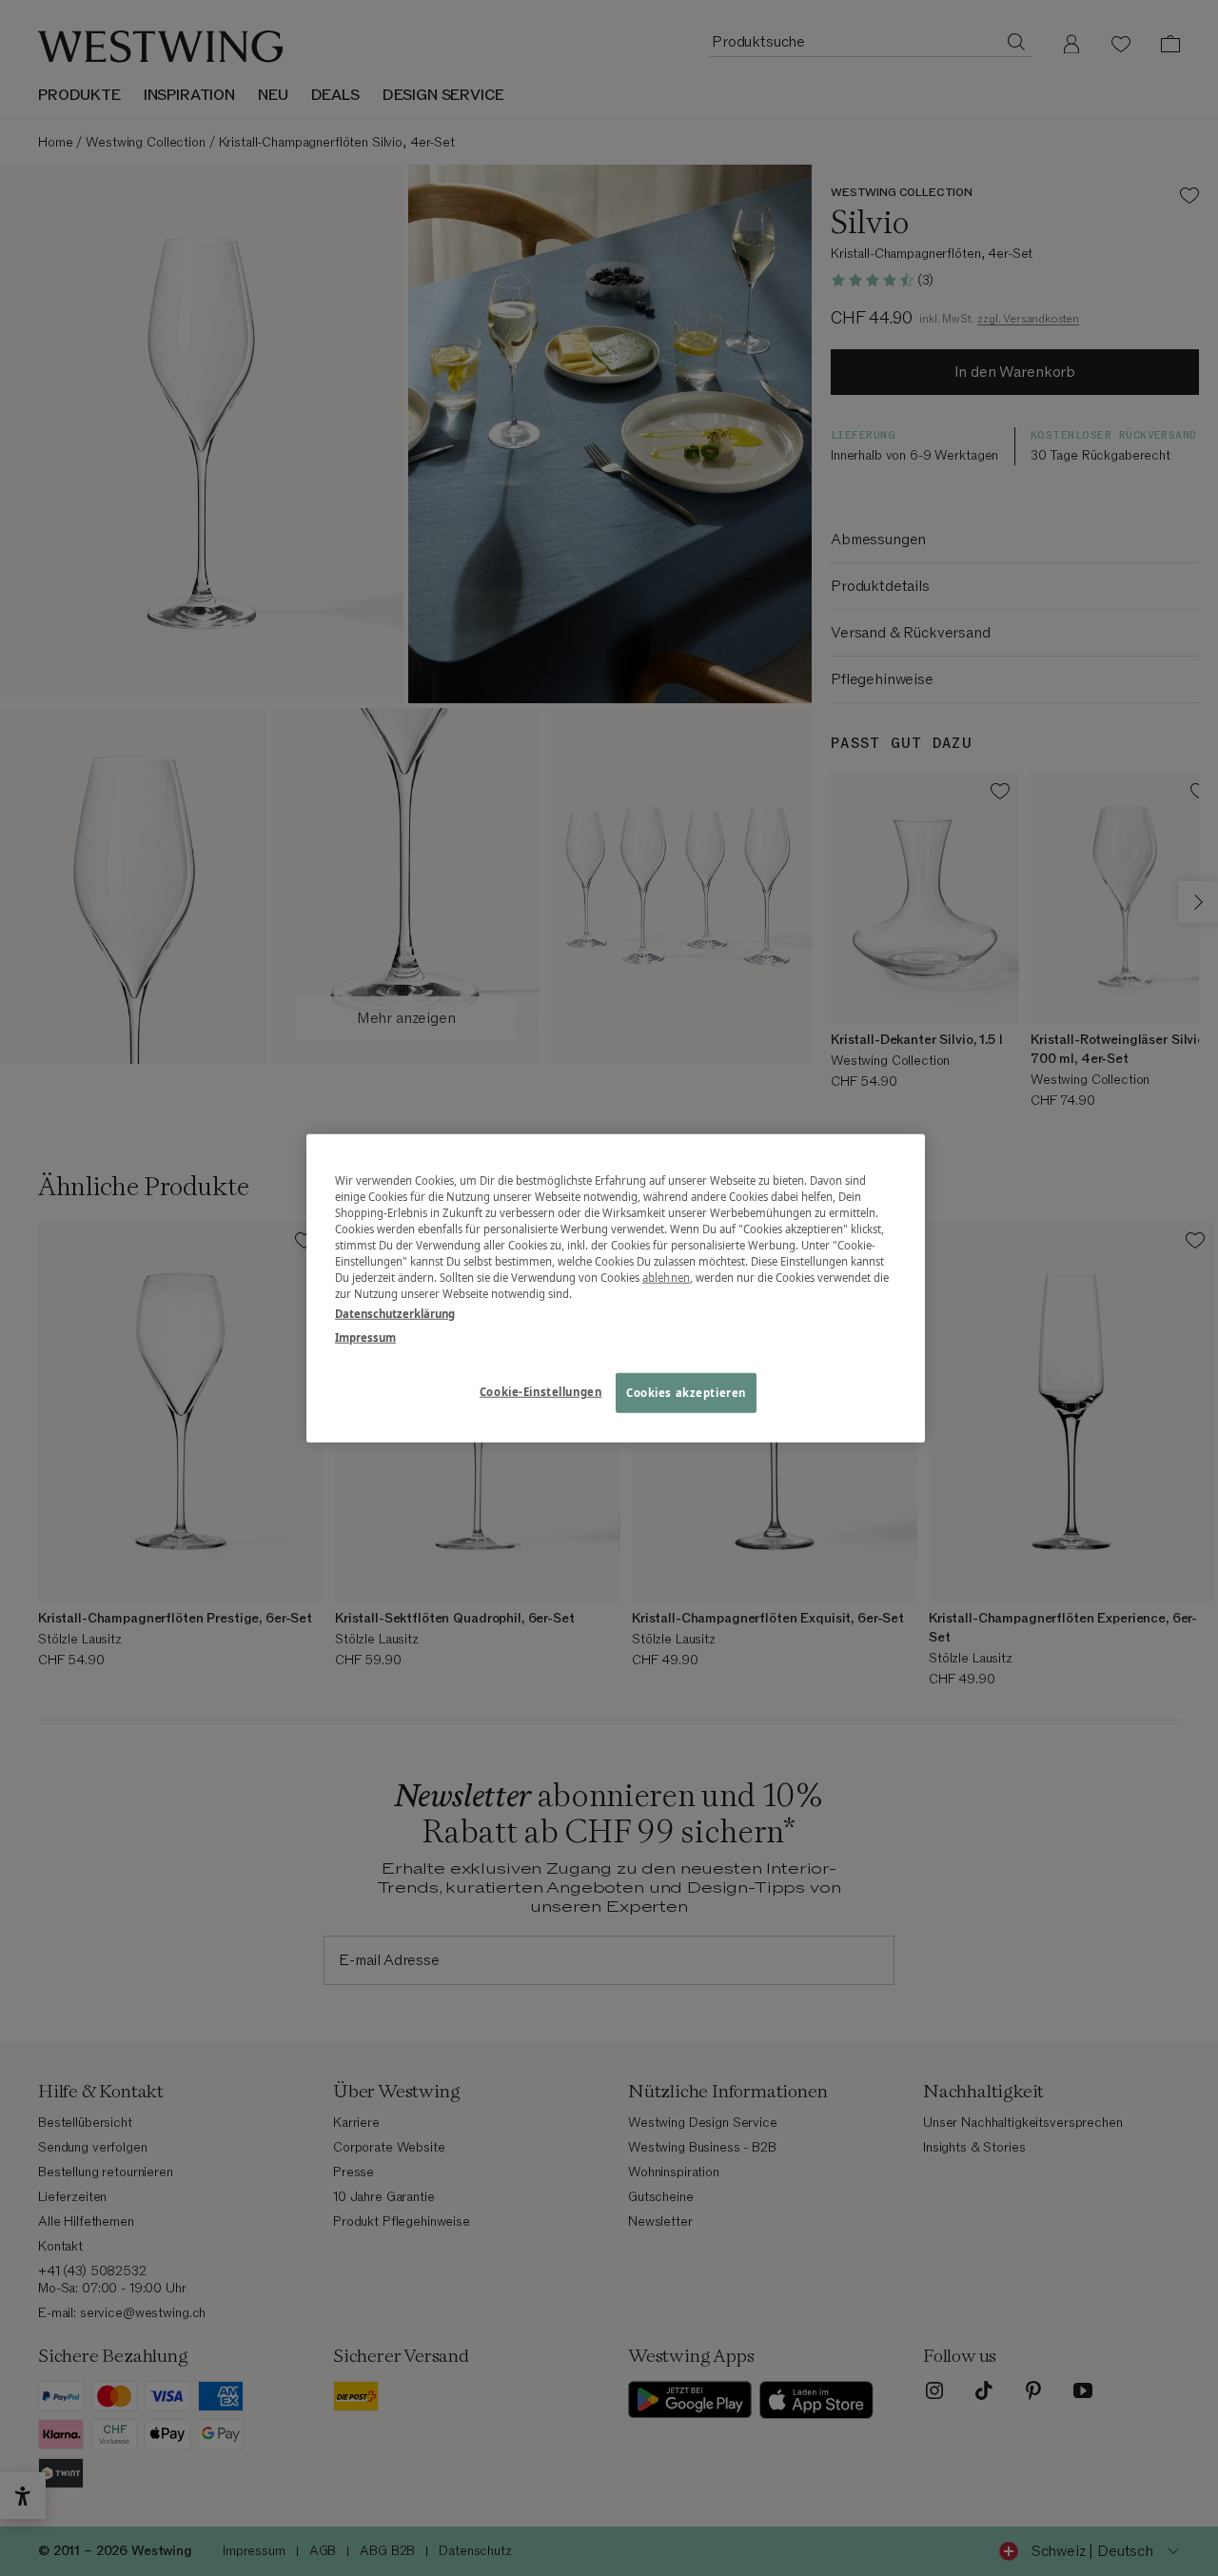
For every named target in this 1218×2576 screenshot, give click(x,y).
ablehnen (666, 1278)
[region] (616, 1288)
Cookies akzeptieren (686, 1393)
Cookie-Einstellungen (540, 1392)
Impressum (365, 1337)
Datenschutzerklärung (395, 1314)
